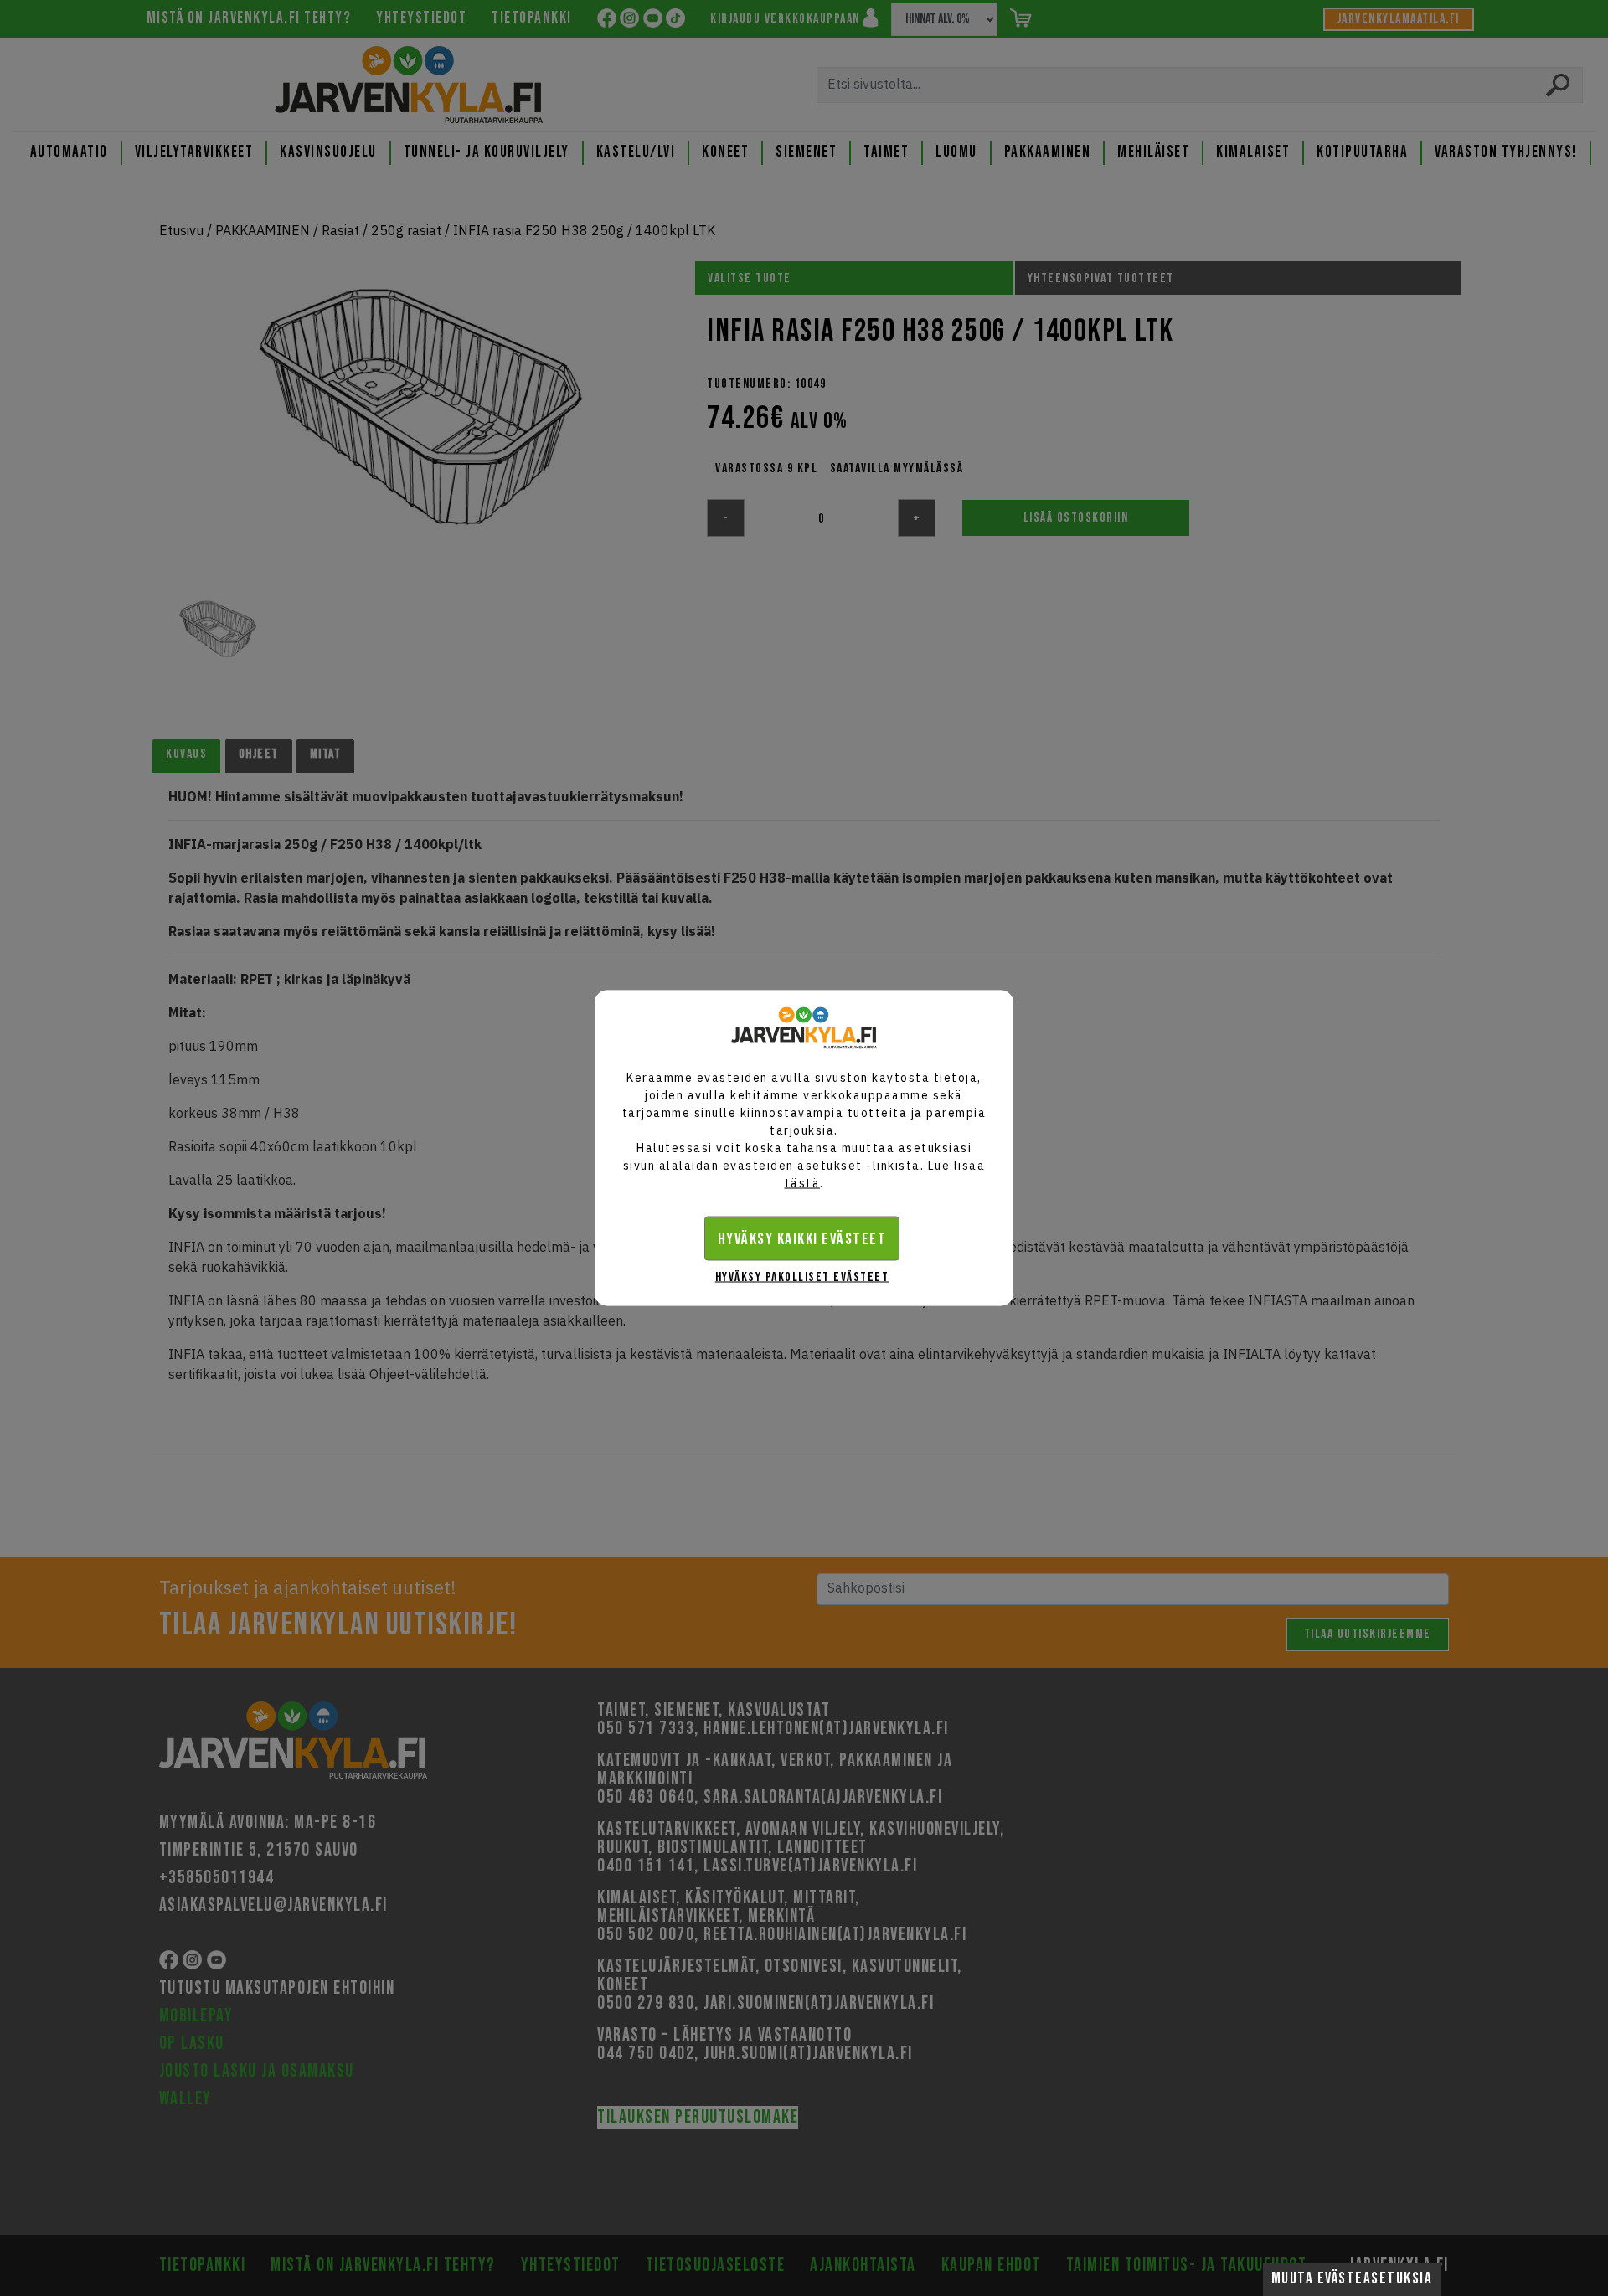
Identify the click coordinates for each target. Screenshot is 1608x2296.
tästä (803, 1183)
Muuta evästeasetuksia (1352, 2279)
